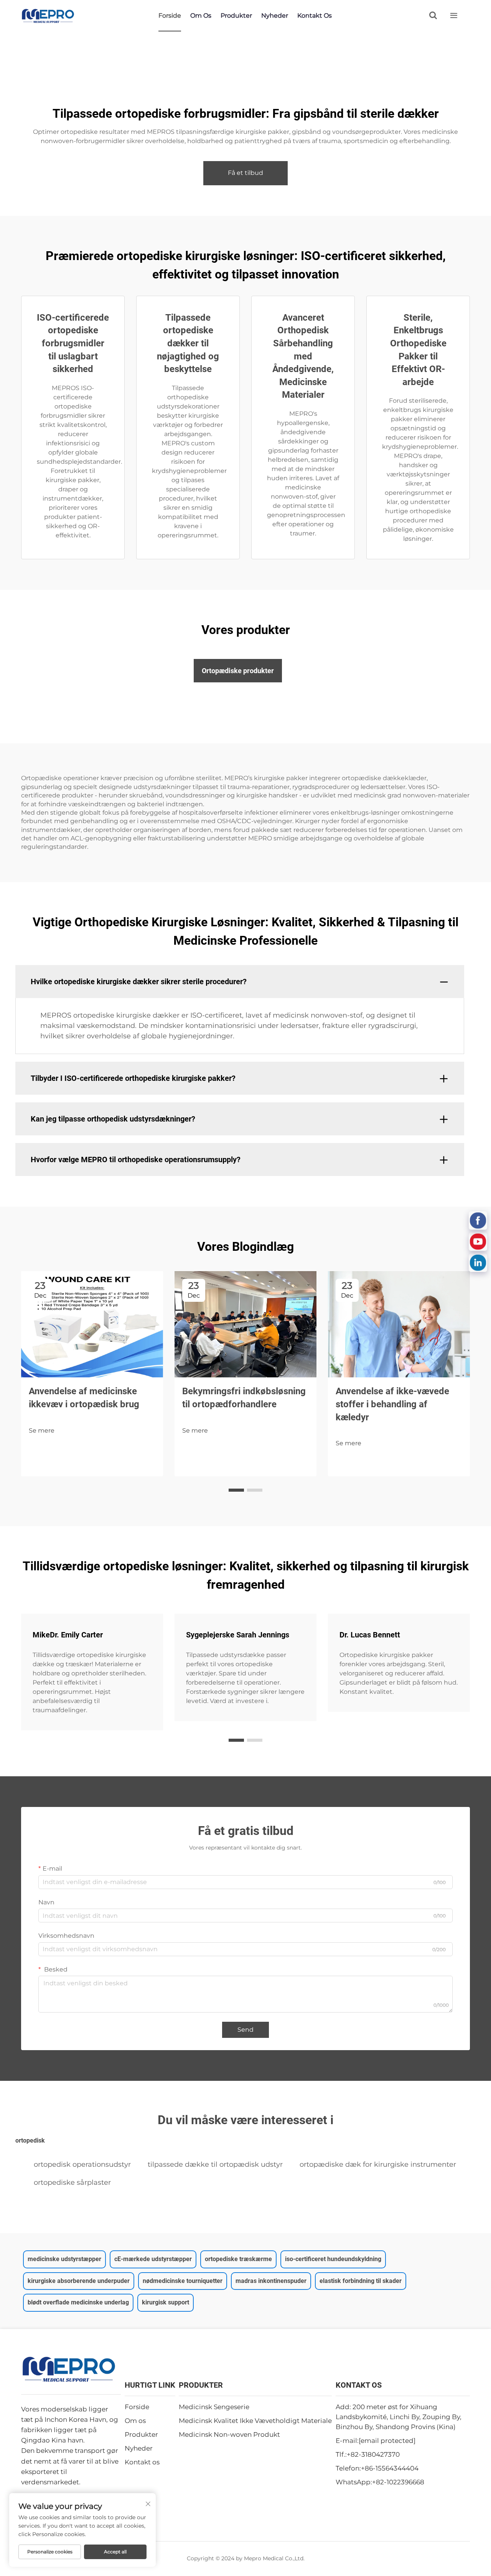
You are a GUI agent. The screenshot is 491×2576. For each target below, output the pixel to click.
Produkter (236, 16)
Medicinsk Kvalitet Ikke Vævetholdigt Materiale (255, 2421)
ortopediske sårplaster (72, 2182)
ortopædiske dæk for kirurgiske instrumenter (378, 2164)
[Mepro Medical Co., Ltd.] (48, 16)
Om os (201, 16)
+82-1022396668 (398, 2482)
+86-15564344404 (390, 2468)
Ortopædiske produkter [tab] (238, 671)
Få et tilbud (245, 173)
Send (245, 2030)
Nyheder (275, 16)
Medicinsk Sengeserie (214, 2407)
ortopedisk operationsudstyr (82, 2164)
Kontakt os (315, 16)
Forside (170, 16)
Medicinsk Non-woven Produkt (229, 2434)
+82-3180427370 (373, 2454)
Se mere (42, 1430)
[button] (236, 1490)
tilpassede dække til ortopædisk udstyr (215, 2164)
